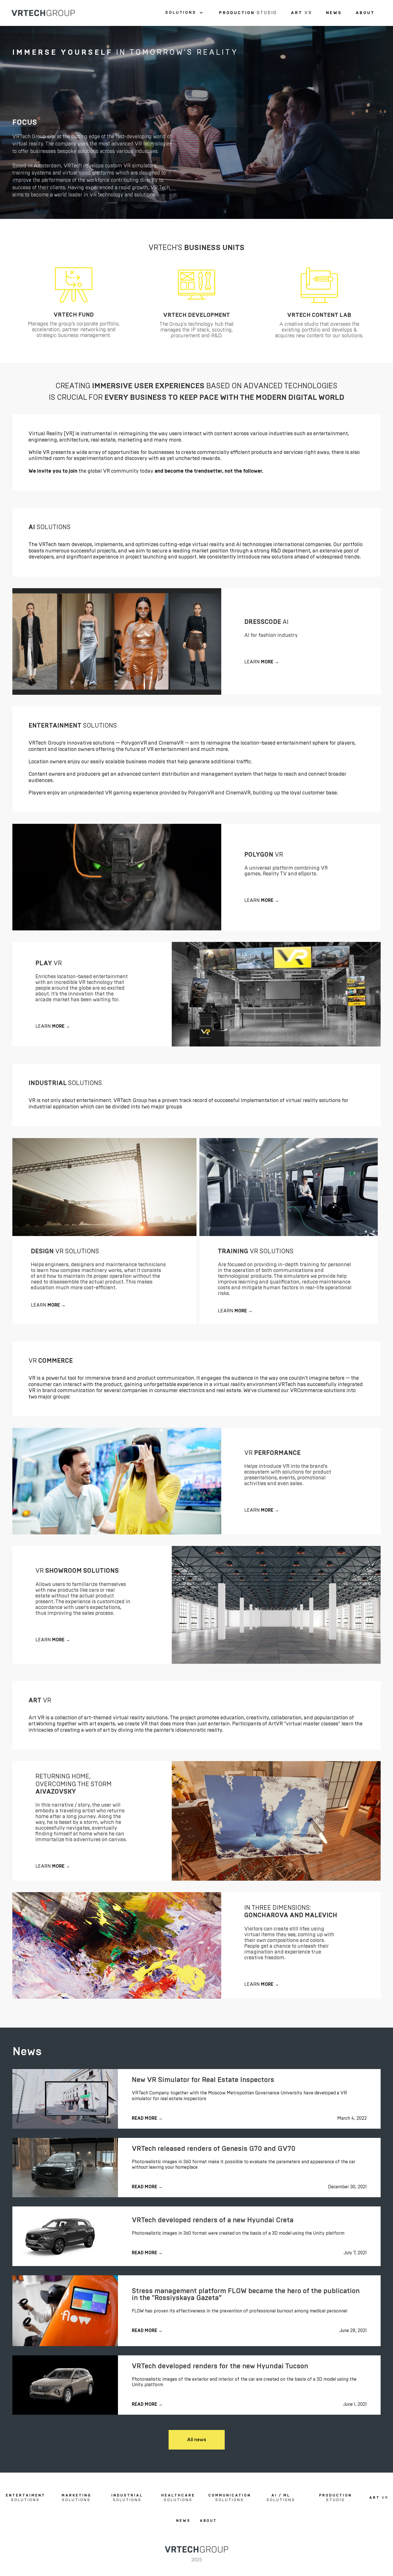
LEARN (262, 662)
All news (197, 2440)
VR (302, 13)
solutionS (25, 2498)
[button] (184, 13)
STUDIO (248, 13)
